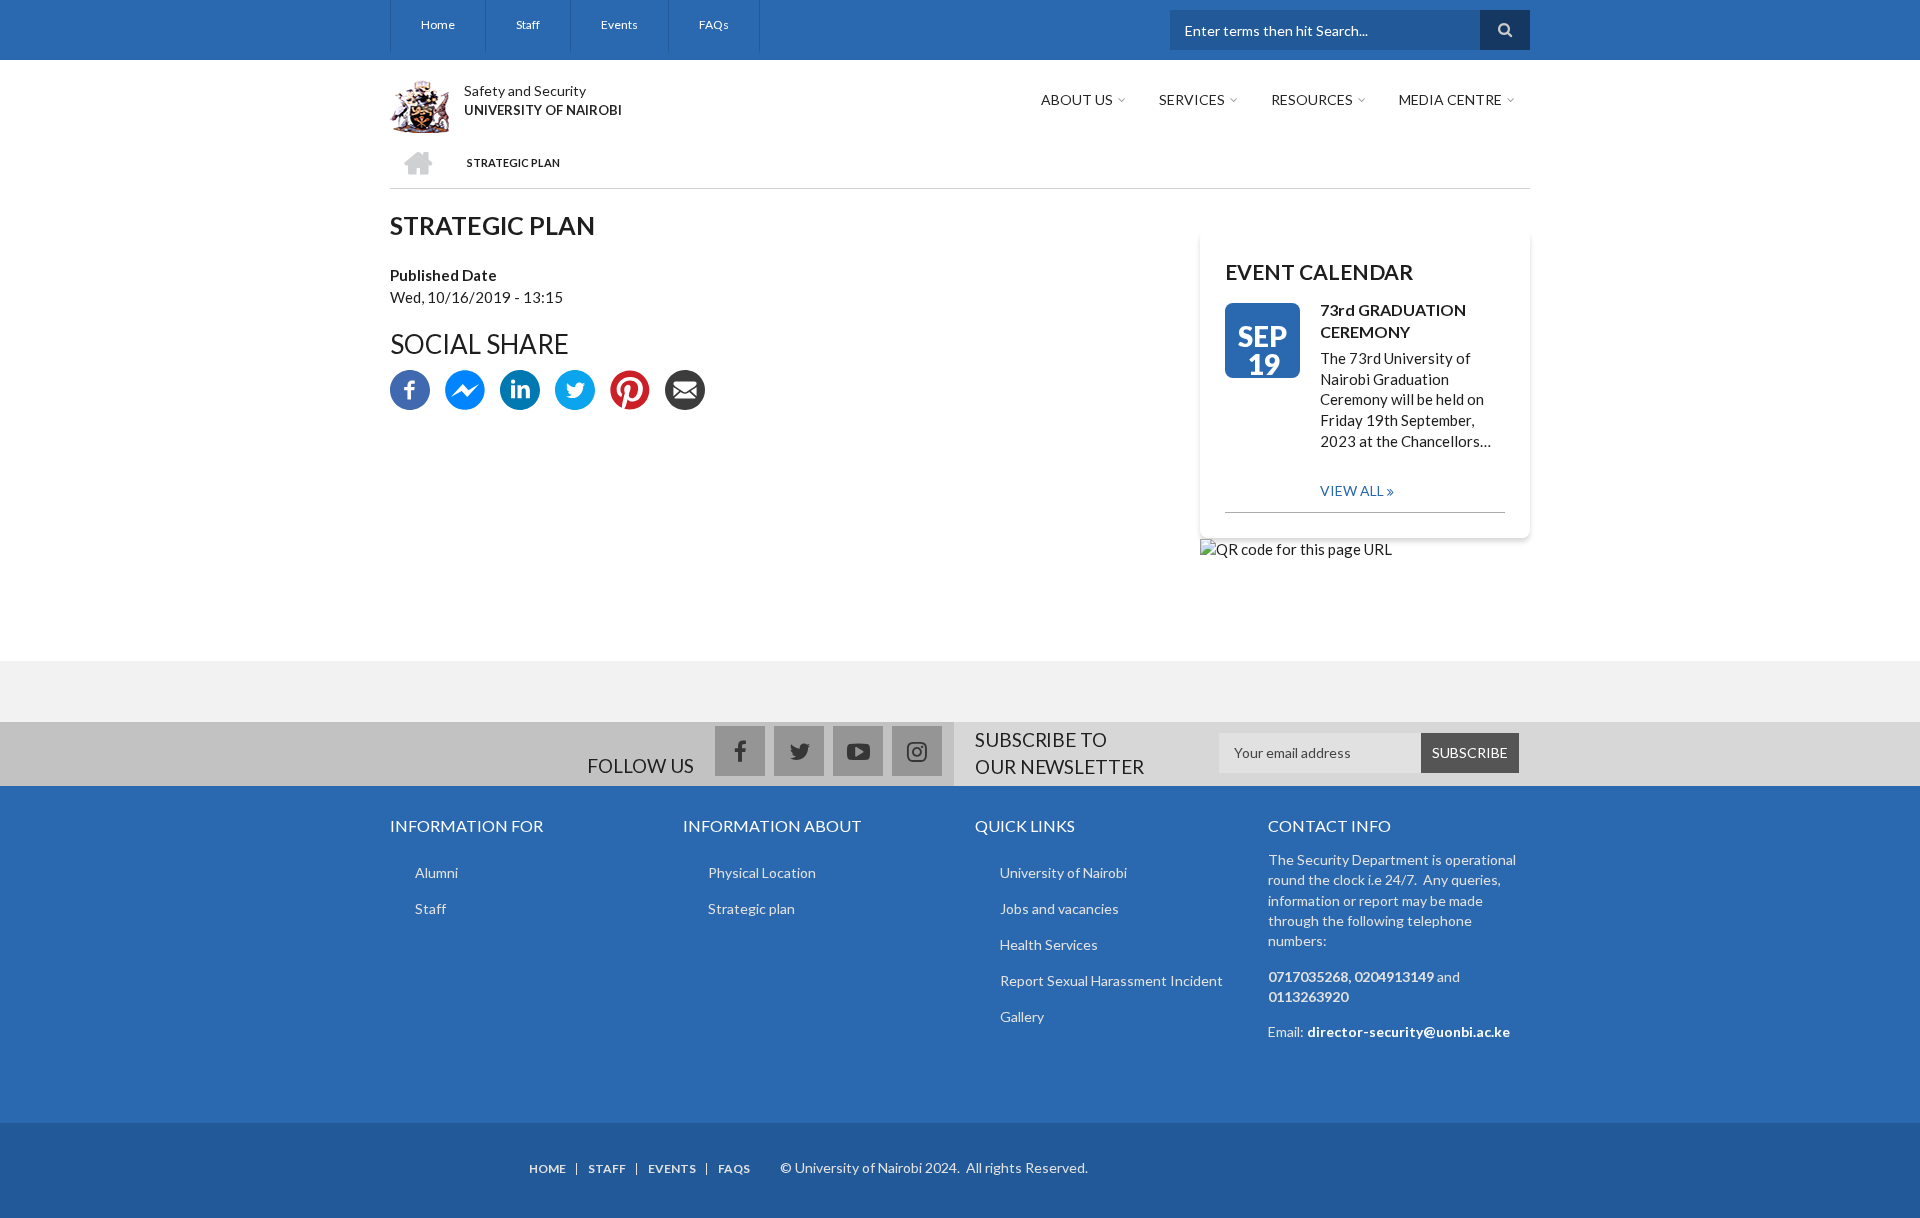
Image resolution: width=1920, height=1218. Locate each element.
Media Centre (1450, 99)
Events (619, 24)
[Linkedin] (520, 388)
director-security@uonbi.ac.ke (1408, 1031)
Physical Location (762, 872)
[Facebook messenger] (465, 388)
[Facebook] (410, 388)
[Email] (685, 388)
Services (1192, 99)
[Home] (419, 104)
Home (438, 24)
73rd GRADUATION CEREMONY (1393, 320)
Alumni (436, 872)
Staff (528, 24)
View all (1352, 490)
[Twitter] (575, 388)
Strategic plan (751, 908)
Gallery (1022, 1016)
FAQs (714, 24)
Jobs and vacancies (1059, 908)
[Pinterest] (630, 388)
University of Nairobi (1063, 872)
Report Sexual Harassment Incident (1111, 980)
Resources (1312, 99)
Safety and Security (525, 90)
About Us (1077, 99)
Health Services (1049, 944)
